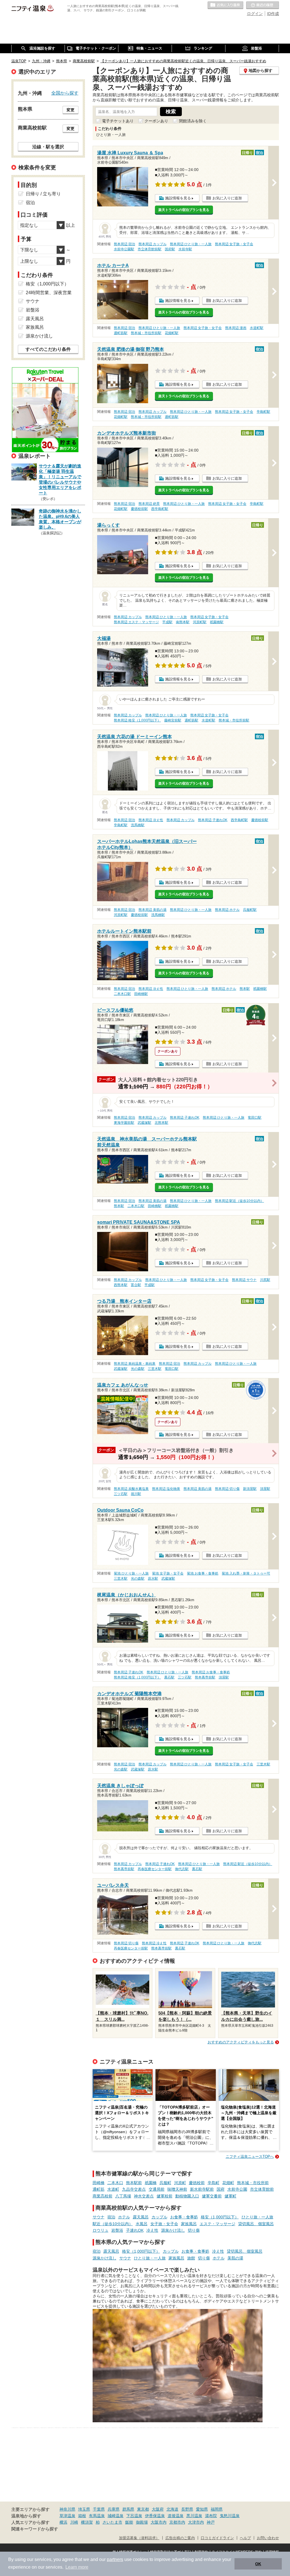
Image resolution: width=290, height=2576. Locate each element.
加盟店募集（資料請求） (139, 2538)
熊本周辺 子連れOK (213, 820)
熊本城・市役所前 (253, 2183)
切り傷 (194, 2230)
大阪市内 (159, 2522)
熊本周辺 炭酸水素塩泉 (131, 1489)
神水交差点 (144, 2196)
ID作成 (273, 14)
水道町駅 (257, 328)
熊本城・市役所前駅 (146, 333)
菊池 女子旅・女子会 (168, 1573)
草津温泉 (67, 2516)
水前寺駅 (185, 249)
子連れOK (135, 2230)
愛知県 (202, 2509)
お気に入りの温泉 (225, 5)
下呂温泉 (134, 2516)
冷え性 (152, 2230)
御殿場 (142, 2522)
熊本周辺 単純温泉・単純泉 (135, 1364)
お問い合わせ (268, 2538)
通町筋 (99, 2189)
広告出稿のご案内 (180, 2538)
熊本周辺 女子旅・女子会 (234, 244)
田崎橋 (99, 2183)
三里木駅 (155, 1369)
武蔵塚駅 (144, 1123)
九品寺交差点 (134, 2189)
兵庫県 (114, 2509)
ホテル (124, 2217)
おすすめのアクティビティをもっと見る (241, 2042)
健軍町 (231, 2196)
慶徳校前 (197, 2183)
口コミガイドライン (217, 2538)
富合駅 (136, 1285)
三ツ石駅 (121, 1494)
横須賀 (87, 2522)
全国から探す (65, 93)
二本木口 (115, 2183)
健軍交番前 (212, 2196)
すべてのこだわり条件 (48, 349)
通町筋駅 (121, 333)
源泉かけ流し (173, 2230)
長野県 (187, 2509)
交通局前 (157, 2189)
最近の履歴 (263, 5)
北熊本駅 (161, 1123)
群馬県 (128, 2509)
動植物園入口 (187, 2196)
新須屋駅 (250, 1489)
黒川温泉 (194, 2516)
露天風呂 (141, 2217)
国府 (221, 2189)
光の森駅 (138, 1369)
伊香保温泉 (155, 2516)
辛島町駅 (263, 412)
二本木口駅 (122, 994)
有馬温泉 (97, 2516)
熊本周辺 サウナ (244, 1280)
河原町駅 (200, 622)
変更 (71, 110)
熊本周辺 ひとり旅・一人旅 (191, 244)
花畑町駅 (172, 333)
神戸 (211, 2522)
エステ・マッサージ (217, 2224)
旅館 (191, 2258)
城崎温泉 (116, 2516)
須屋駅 (265, 1489)
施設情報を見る (178, 198)
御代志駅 (182, 1869)
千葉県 (99, 2509)
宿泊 (111, 2217)
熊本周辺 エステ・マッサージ (136, 622)
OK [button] (258, 2564)
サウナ (99, 2217)
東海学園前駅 (124, 1123)
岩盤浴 (117, 2230)
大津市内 (196, 2522)
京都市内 (177, 2522)
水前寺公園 (237, 2189)
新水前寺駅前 (202, 2189)
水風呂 (142, 2224)
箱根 (82, 2516)
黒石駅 (169, 1677)
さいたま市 (112, 2522)
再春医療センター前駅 (155, 1869)
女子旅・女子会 (164, 2224)
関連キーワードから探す (35, 2529)
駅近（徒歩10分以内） (113, 2224)
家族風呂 (189, 2224)
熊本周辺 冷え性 (151, 820)
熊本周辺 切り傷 (227, 1489)
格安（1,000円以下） (220, 2217)
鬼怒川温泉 (230, 2516)
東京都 (143, 2509)
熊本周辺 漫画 (236, 328)
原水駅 (153, 1579)
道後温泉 (176, 2516)
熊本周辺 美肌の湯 (153, 910)
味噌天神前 (177, 2189)
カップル (159, 2217)
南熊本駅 (183, 622)
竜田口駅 (255, 1118)
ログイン (255, 14)
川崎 (74, 2522)
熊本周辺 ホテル (227, 910)
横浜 (63, 2522)
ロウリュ (101, 2230)
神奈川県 (67, 2509)
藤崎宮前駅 (173, 720)
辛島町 (214, 2183)
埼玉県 (84, 2509)
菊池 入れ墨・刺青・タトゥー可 (246, 1573)
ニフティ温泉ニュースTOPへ (250, 2157)
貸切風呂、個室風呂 (256, 2224)
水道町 (113, 2189)
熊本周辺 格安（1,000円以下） (137, 720)
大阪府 (158, 2509)
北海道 (172, 2509)
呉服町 (165, 2183)
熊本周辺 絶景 (149, 504)
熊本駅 (245, 989)
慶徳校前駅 (139, 509)
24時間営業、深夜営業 (49, 293)
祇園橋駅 (217, 622)
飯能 (129, 2522)
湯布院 (211, 2516)
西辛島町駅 (160, 509)
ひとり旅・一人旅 (257, 2217)
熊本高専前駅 (205, 1677)
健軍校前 (165, 2196)
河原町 (180, 2183)
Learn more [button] (77, 2567)
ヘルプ (245, 2538)
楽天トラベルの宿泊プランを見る (184, 210)
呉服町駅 (250, 910)
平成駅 (167, 622)
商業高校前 (103, 2196)
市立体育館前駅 (150, 249)
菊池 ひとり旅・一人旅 (131, 1573)
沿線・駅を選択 (48, 147)
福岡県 (217, 2509)
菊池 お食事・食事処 (203, 1573)
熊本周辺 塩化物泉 (166, 1489)
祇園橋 (151, 2183)
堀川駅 (136, 1494)
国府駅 (170, 249)
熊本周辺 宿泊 (124, 244)
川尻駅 (265, 1280)
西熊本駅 (121, 1285)
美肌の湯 (235, 2258)
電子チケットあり (118, 121)
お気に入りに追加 (227, 198)
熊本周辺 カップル (153, 244)
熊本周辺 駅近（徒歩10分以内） (239, 1201)
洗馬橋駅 (138, 825)
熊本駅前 (134, 2183)
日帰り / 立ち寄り (43, 194)
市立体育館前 (262, 2189)
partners (115, 2559)
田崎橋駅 (141, 994)
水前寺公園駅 (124, 249)
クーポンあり (156, 121)
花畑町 (228, 2183)
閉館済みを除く (193, 121)
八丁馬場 (123, 2196)
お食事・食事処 (184, 2217)
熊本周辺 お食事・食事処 (211, 1672)
